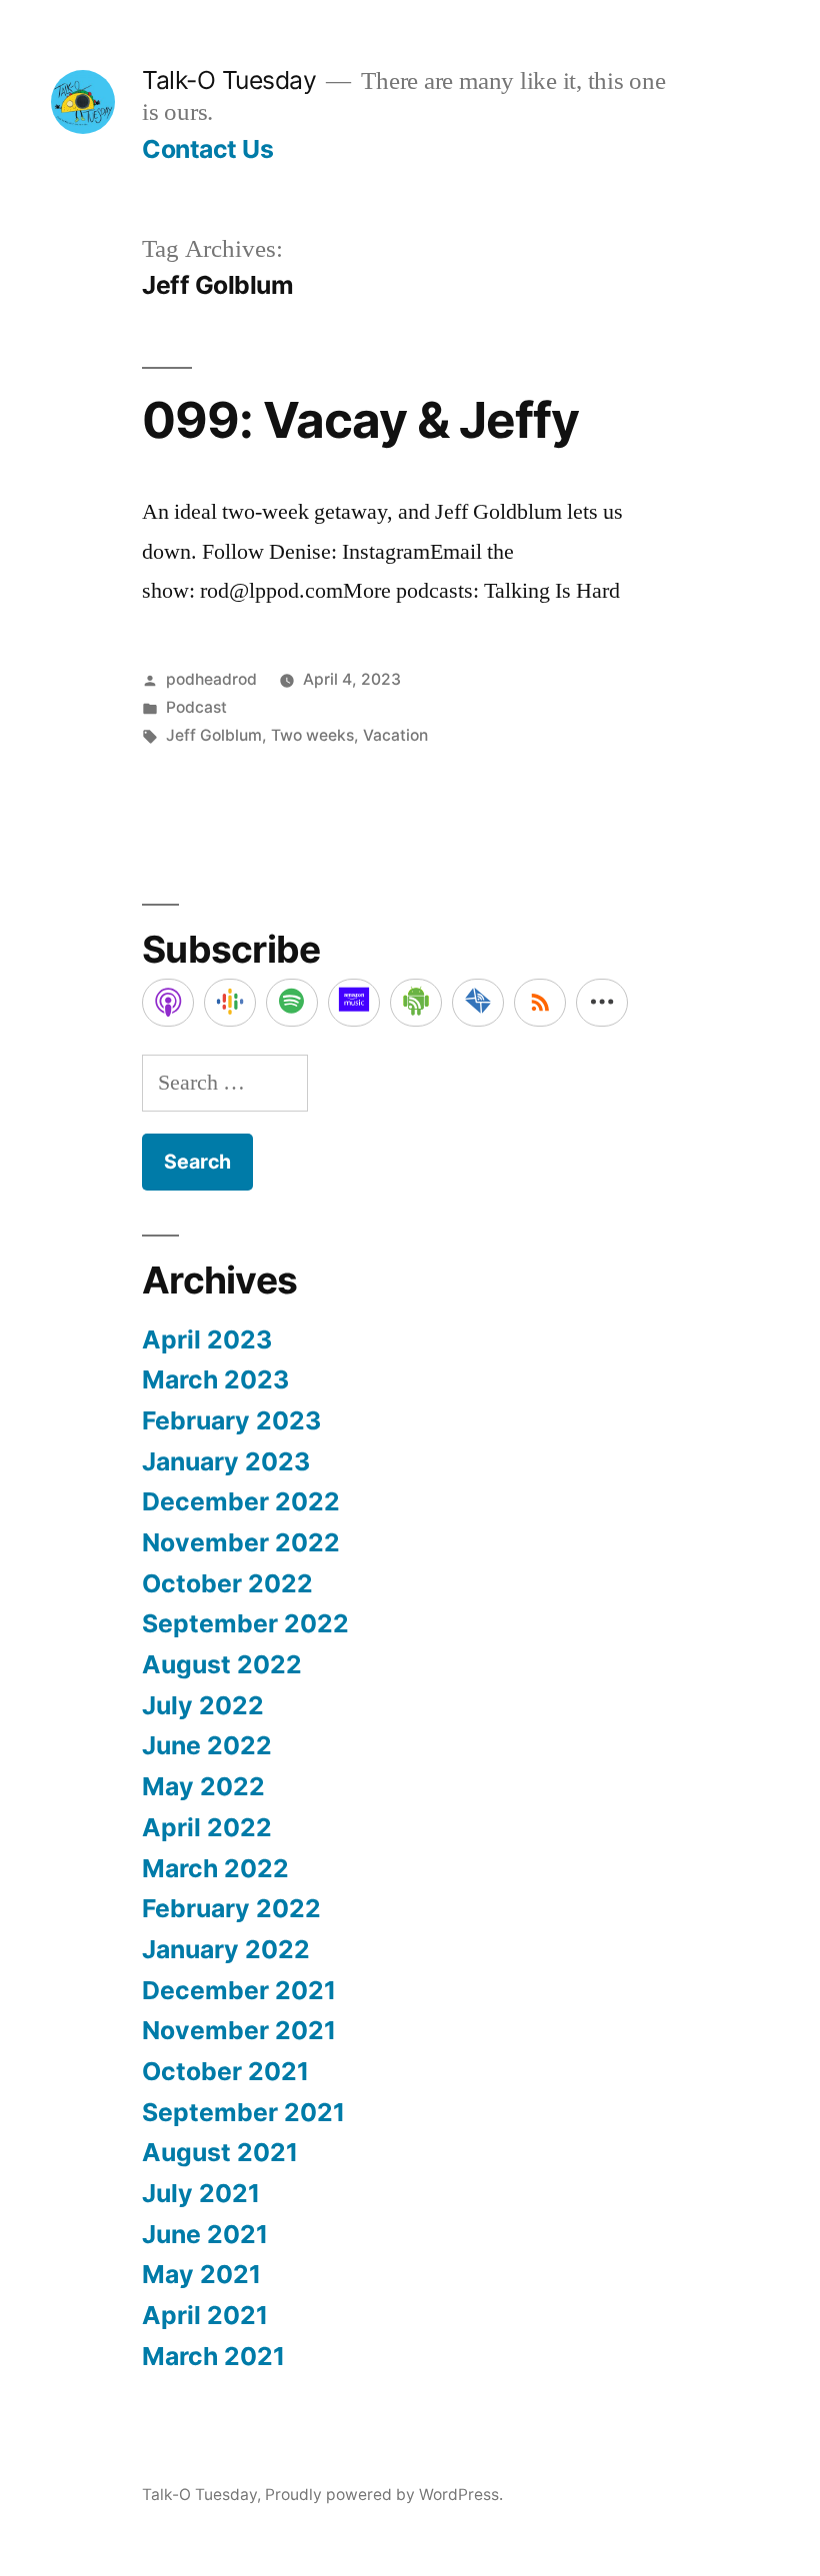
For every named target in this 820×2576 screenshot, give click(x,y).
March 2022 (215, 1868)
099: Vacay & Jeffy (360, 420)
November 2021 (239, 2030)
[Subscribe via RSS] (540, 1003)
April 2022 (207, 1827)
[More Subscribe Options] (602, 1003)
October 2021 (225, 2071)
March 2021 (213, 2356)
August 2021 (220, 2152)
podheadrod (211, 679)
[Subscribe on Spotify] (292, 1003)
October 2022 (227, 1583)
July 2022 (203, 1705)
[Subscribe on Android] (416, 1003)
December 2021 (239, 1990)
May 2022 (203, 1786)
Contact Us (207, 149)
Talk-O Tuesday (229, 80)
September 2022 (245, 1623)
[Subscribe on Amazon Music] (354, 1003)
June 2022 (207, 1745)
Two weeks (312, 735)
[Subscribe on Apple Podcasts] (168, 1003)
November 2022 (241, 1542)
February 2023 (231, 1420)
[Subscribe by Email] (478, 1003)
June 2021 (205, 2234)
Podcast (196, 707)
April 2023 (207, 1339)
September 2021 (243, 2112)
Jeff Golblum (214, 735)
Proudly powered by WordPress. (384, 2495)
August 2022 (222, 1664)
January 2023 (226, 1461)
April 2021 (205, 2315)
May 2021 (201, 2274)
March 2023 (215, 1379)
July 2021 (201, 2193)
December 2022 (241, 1501)
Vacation (395, 735)
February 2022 (231, 1908)
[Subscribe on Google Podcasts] (230, 1003)
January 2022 (226, 1949)
